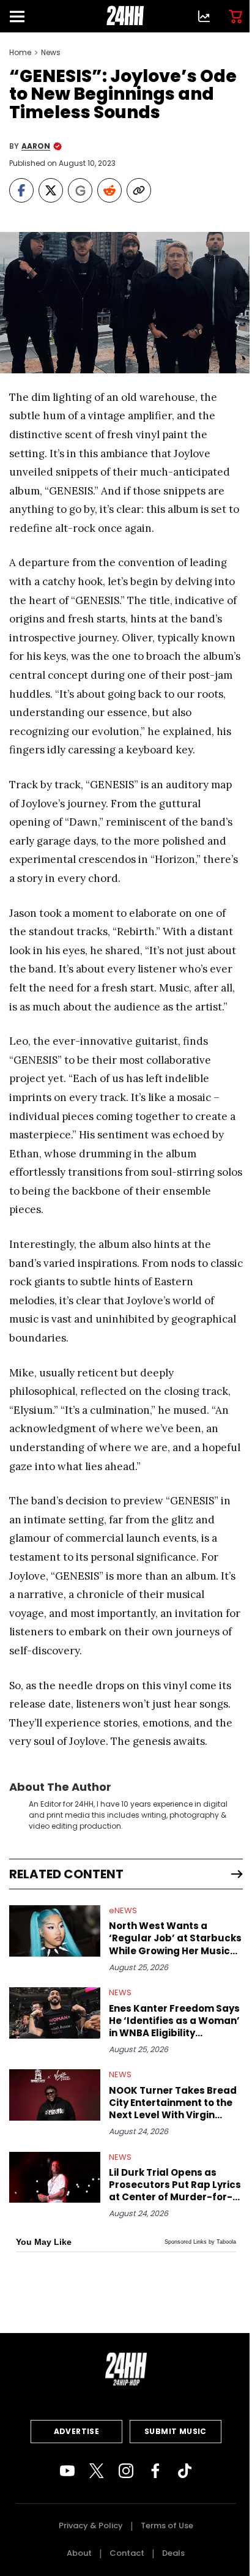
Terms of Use (167, 2526)
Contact (127, 2553)
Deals (173, 2553)
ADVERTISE (77, 2431)
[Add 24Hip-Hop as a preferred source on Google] (80, 190)
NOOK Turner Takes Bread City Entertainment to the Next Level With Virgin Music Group (173, 2103)
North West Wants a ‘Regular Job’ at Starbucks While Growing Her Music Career (175, 1938)
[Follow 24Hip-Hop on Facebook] (155, 2471)
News (51, 53)
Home (20, 53)
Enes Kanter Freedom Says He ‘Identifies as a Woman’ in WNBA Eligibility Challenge (174, 2021)
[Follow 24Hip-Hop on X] (97, 2471)
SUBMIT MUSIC (176, 2431)
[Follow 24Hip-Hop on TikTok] (185, 2471)
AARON (36, 146)
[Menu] (22, 16)
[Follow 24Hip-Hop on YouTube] (67, 2471)
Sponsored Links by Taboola (200, 2242)
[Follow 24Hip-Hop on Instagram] (126, 2471)
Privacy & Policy (91, 2526)
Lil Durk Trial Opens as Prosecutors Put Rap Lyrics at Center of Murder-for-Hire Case (175, 2185)
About (79, 2553)
